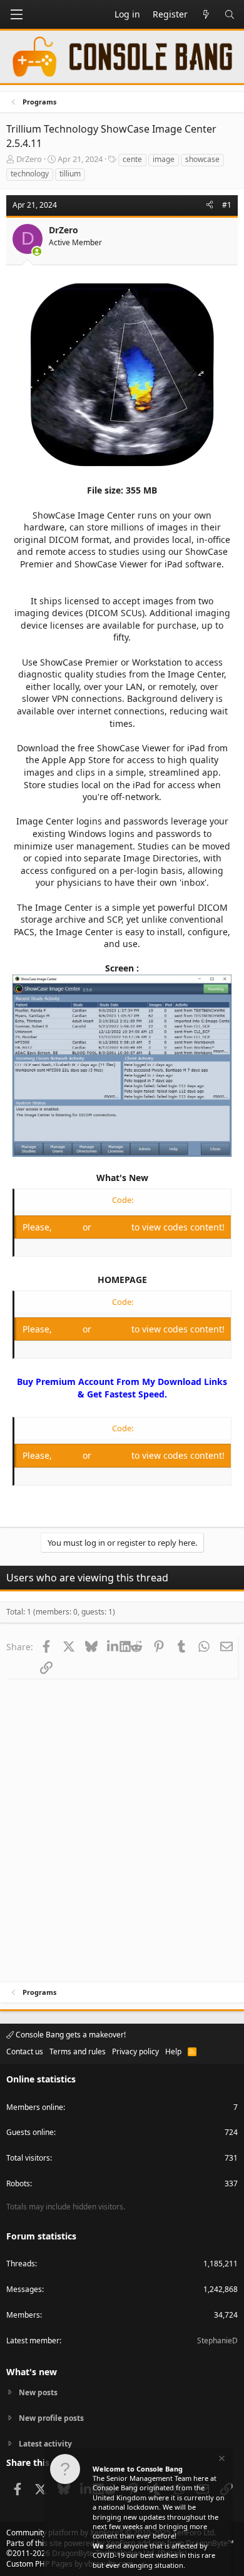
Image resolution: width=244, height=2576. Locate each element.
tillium (70, 174)
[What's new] (206, 14)
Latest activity (45, 2444)
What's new (32, 2372)
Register (113, 1227)
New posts (38, 2393)
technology (30, 174)
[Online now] (37, 251)
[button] (16, 14)
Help (173, 2051)
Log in (69, 1227)
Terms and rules (78, 2051)
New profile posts (51, 2418)
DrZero (29, 159)
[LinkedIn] (114, 1646)
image (164, 159)
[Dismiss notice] (221, 2460)
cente (132, 159)
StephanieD (217, 2340)
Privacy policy (135, 2051)
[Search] (230, 14)
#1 (227, 205)
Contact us (25, 2051)
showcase (202, 159)
